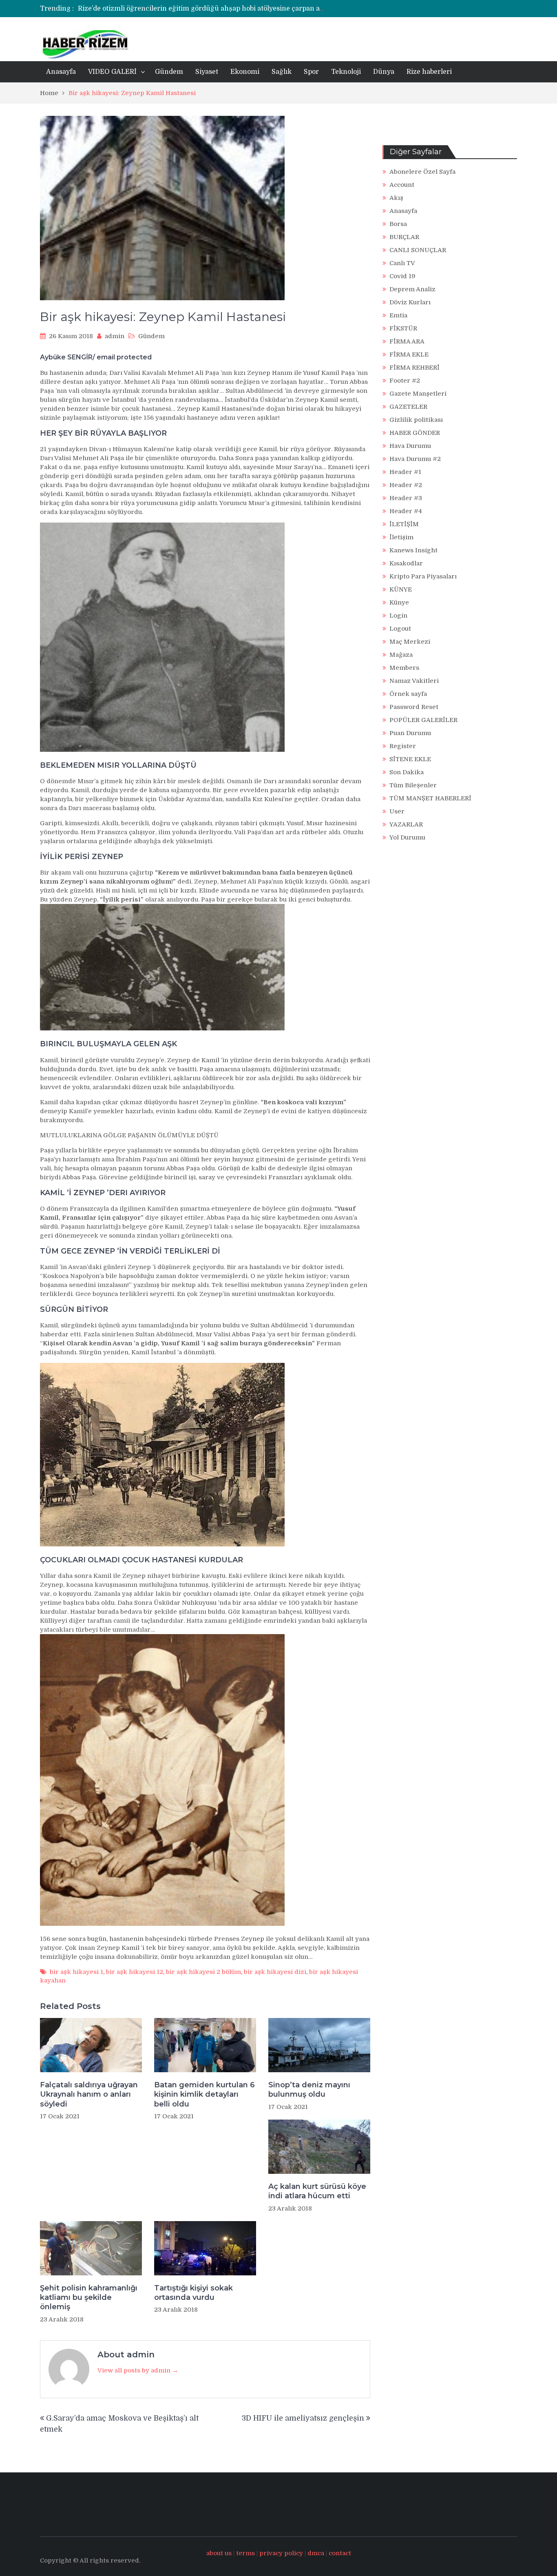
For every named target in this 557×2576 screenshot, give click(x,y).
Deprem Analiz (412, 289)
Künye (399, 602)
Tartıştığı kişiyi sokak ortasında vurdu (193, 2293)
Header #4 (406, 511)
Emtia (398, 315)
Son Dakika (407, 772)
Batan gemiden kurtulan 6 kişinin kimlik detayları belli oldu (204, 2094)
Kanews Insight (413, 550)
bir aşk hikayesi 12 (135, 1972)
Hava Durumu (410, 446)
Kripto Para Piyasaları (423, 576)
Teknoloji (346, 72)
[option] (202, 9)
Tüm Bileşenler (413, 785)
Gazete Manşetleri (418, 394)
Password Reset (414, 707)
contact (340, 2553)
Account (402, 185)
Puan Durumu (410, 733)
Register (403, 746)
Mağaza (401, 655)
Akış (396, 198)
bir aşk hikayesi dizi (275, 1972)
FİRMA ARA (407, 341)
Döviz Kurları (410, 302)
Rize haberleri (429, 72)
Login (398, 616)
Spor (311, 72)
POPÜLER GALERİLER (423, 720)
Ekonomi (245, 72)
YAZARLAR (406, 824)
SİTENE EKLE (410, 759)
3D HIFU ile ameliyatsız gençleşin (303, 2418)
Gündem (169, 72)
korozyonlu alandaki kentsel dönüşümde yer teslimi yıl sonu (175, 9)
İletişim (401, 537)
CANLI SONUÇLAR (418, 250)
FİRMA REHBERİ (414, 368)
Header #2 (406, 485)
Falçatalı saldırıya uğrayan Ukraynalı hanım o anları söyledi (89, 2094)
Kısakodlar (406, 563)
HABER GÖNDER (415, 433)
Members (404, 668)
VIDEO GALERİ (112, 72)
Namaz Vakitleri (414, 681)
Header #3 (406, 498)
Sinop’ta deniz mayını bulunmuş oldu (309, 2090)
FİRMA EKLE (409, 354)
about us (219, 2553)
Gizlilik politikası (416, 420)
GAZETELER (408, 407)
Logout (400, 629)
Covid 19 (402, 276)
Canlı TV (402, 263)
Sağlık (282, 72)
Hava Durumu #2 (415, 459)
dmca (316, 2553)
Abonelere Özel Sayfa (422, 172)
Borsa (398, 224)
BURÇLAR (404, 237)
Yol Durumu (407, 837)
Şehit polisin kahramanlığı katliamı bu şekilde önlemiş (89, 2298)
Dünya (384, 72)
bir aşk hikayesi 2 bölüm (203, 1972)
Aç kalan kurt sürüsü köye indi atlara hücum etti (317, 2191)
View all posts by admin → (138, 2370)
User (397, 811)
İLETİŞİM (404, 524)
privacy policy (281, 2553)
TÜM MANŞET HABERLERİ (430, 798)
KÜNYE (401, 589)
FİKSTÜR (403, 328)
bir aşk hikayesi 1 (76, 1972)
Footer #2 (405, 381)
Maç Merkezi (410, 642)
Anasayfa (61, 72)
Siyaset (207, 72)
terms (245, 2553)
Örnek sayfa (408, 694)
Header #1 (405, 472)
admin (115, 336)
